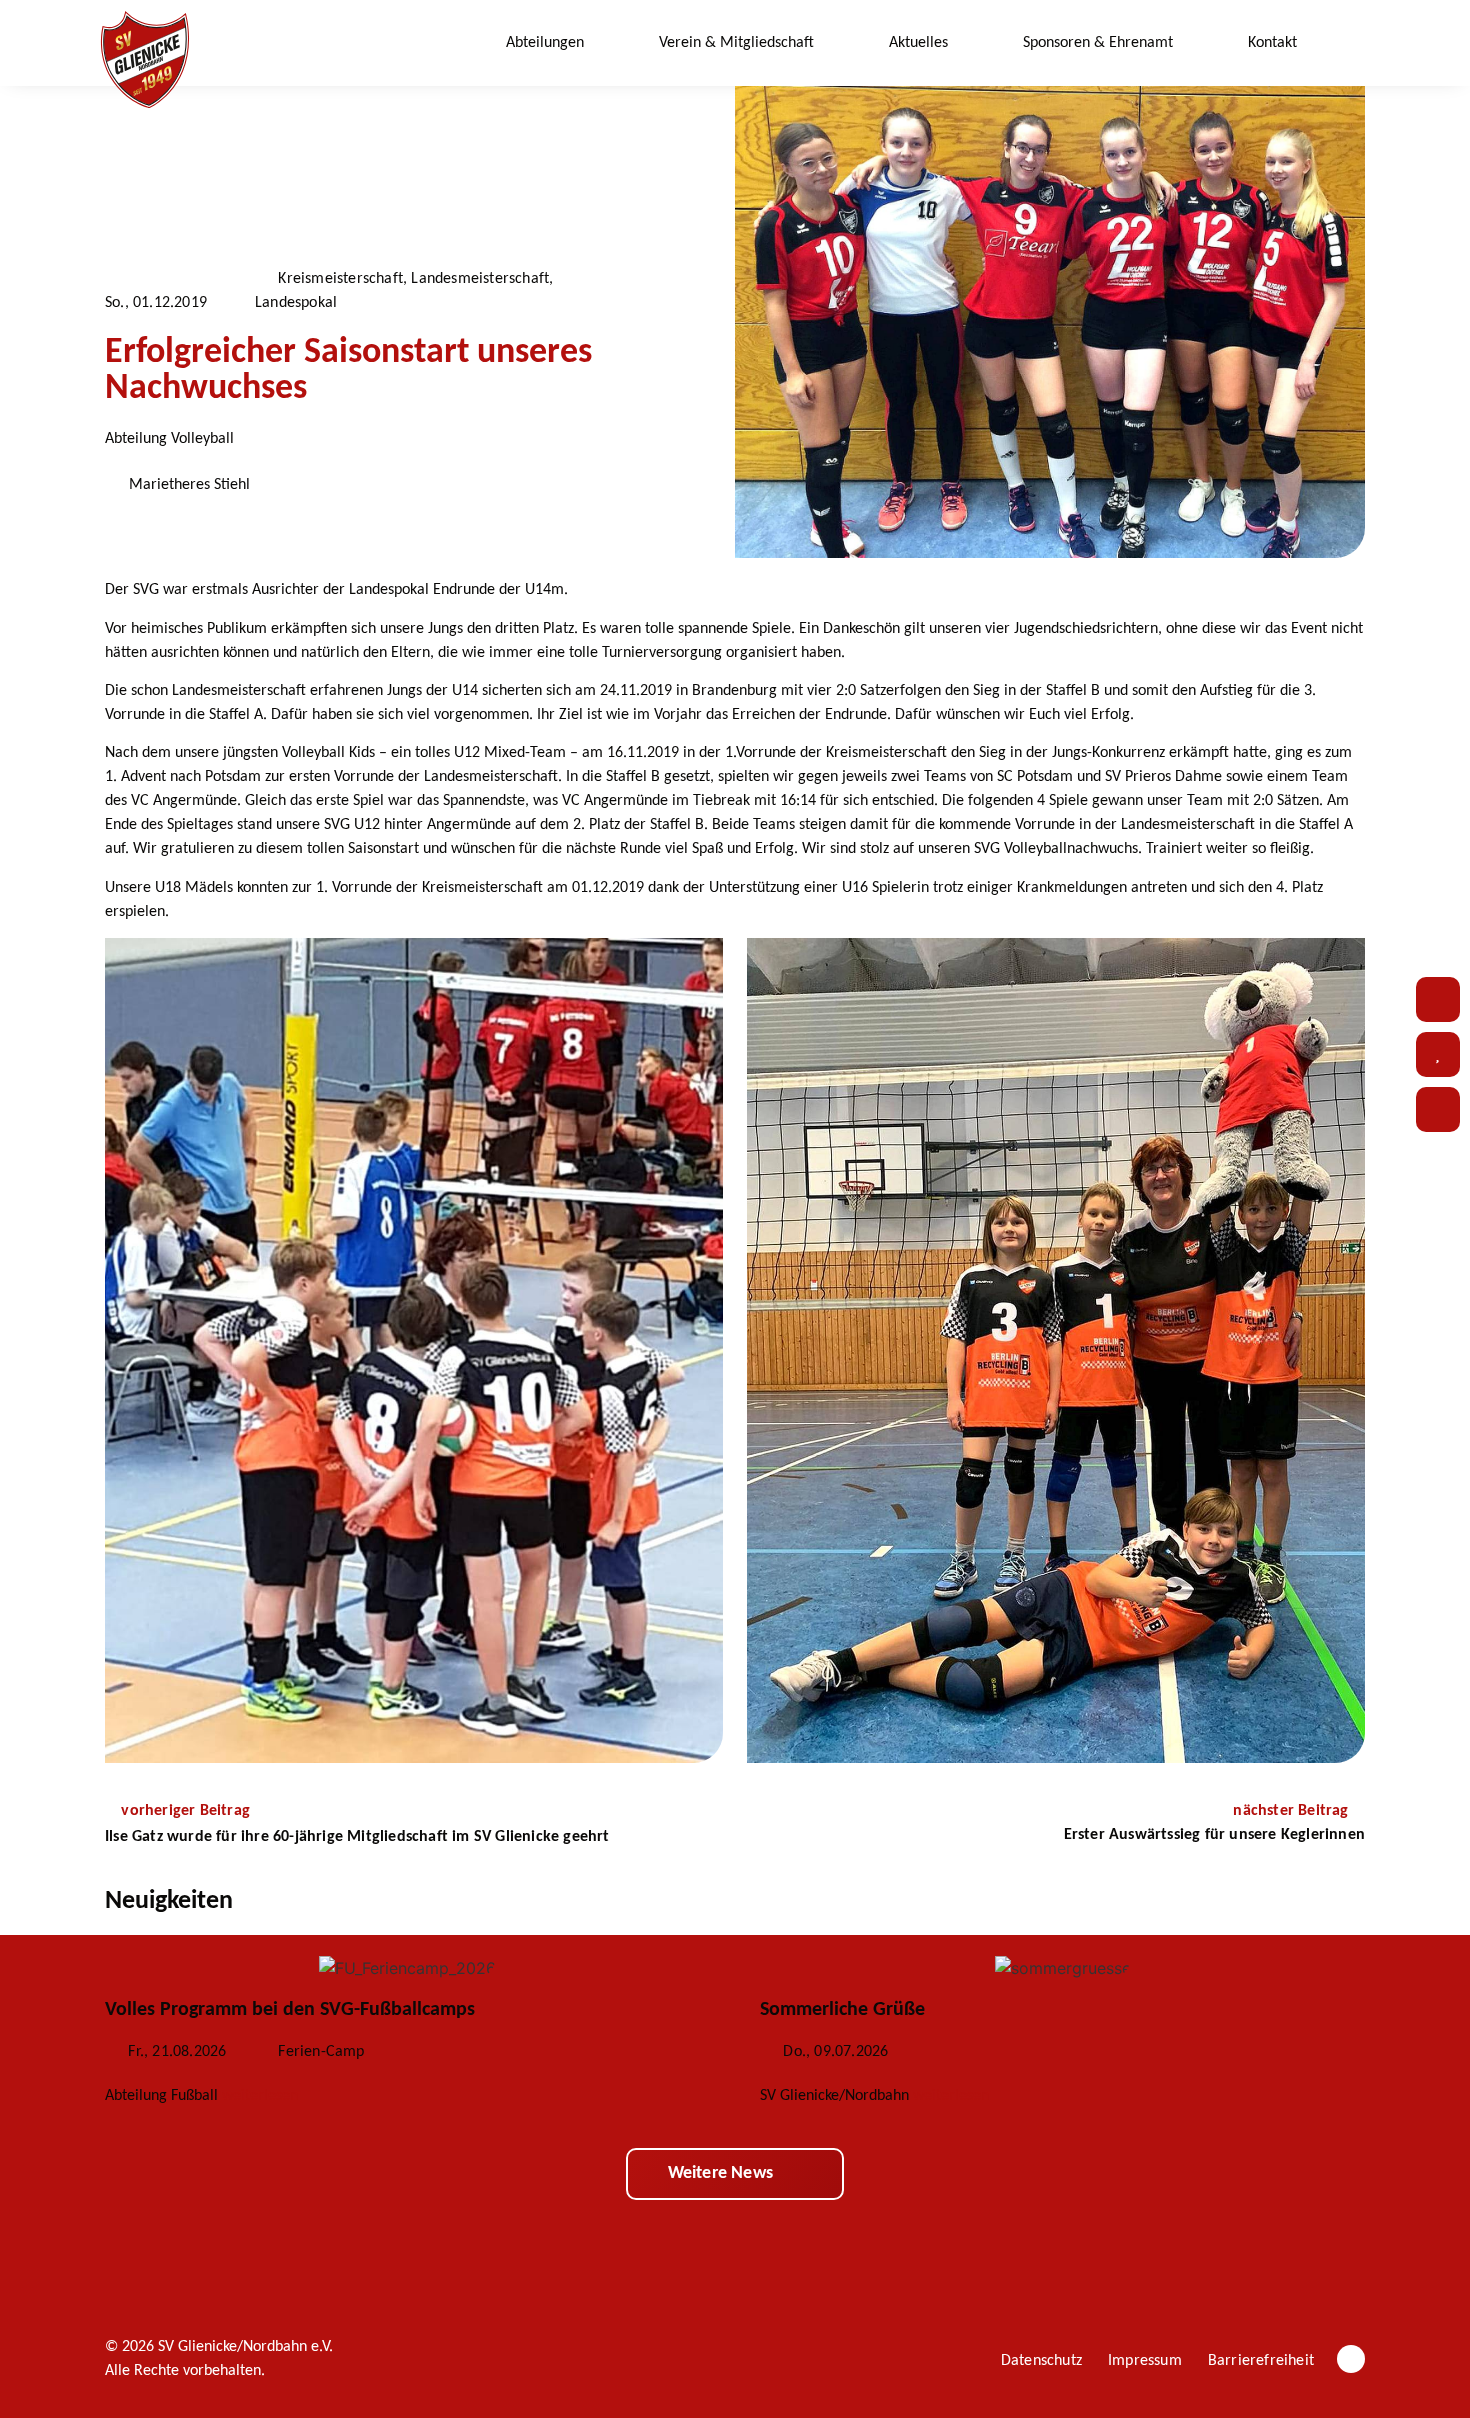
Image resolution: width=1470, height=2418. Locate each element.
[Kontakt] (1438, 999)
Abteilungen (545, 43)
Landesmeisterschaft (480, 279)
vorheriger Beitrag (185, 1811)
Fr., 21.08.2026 (177, 2052)
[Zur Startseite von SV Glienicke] (145, 60)
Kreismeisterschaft (340, 279)
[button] (1350, 43)
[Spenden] (1438, 1054)
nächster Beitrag (1292, 1811)
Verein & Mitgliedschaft (736, 43)
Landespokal (296, 303)
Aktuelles (918, 43)
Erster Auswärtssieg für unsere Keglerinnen (1214, 1835)
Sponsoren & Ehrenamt (1098, 43)
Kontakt (1272, 43)
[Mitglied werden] (1438, 1109)
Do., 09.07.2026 (835, 2052)
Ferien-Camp (321, 2052)
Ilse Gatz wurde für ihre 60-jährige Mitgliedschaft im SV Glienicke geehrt (357, 1837)
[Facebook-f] (1351, 2359)
